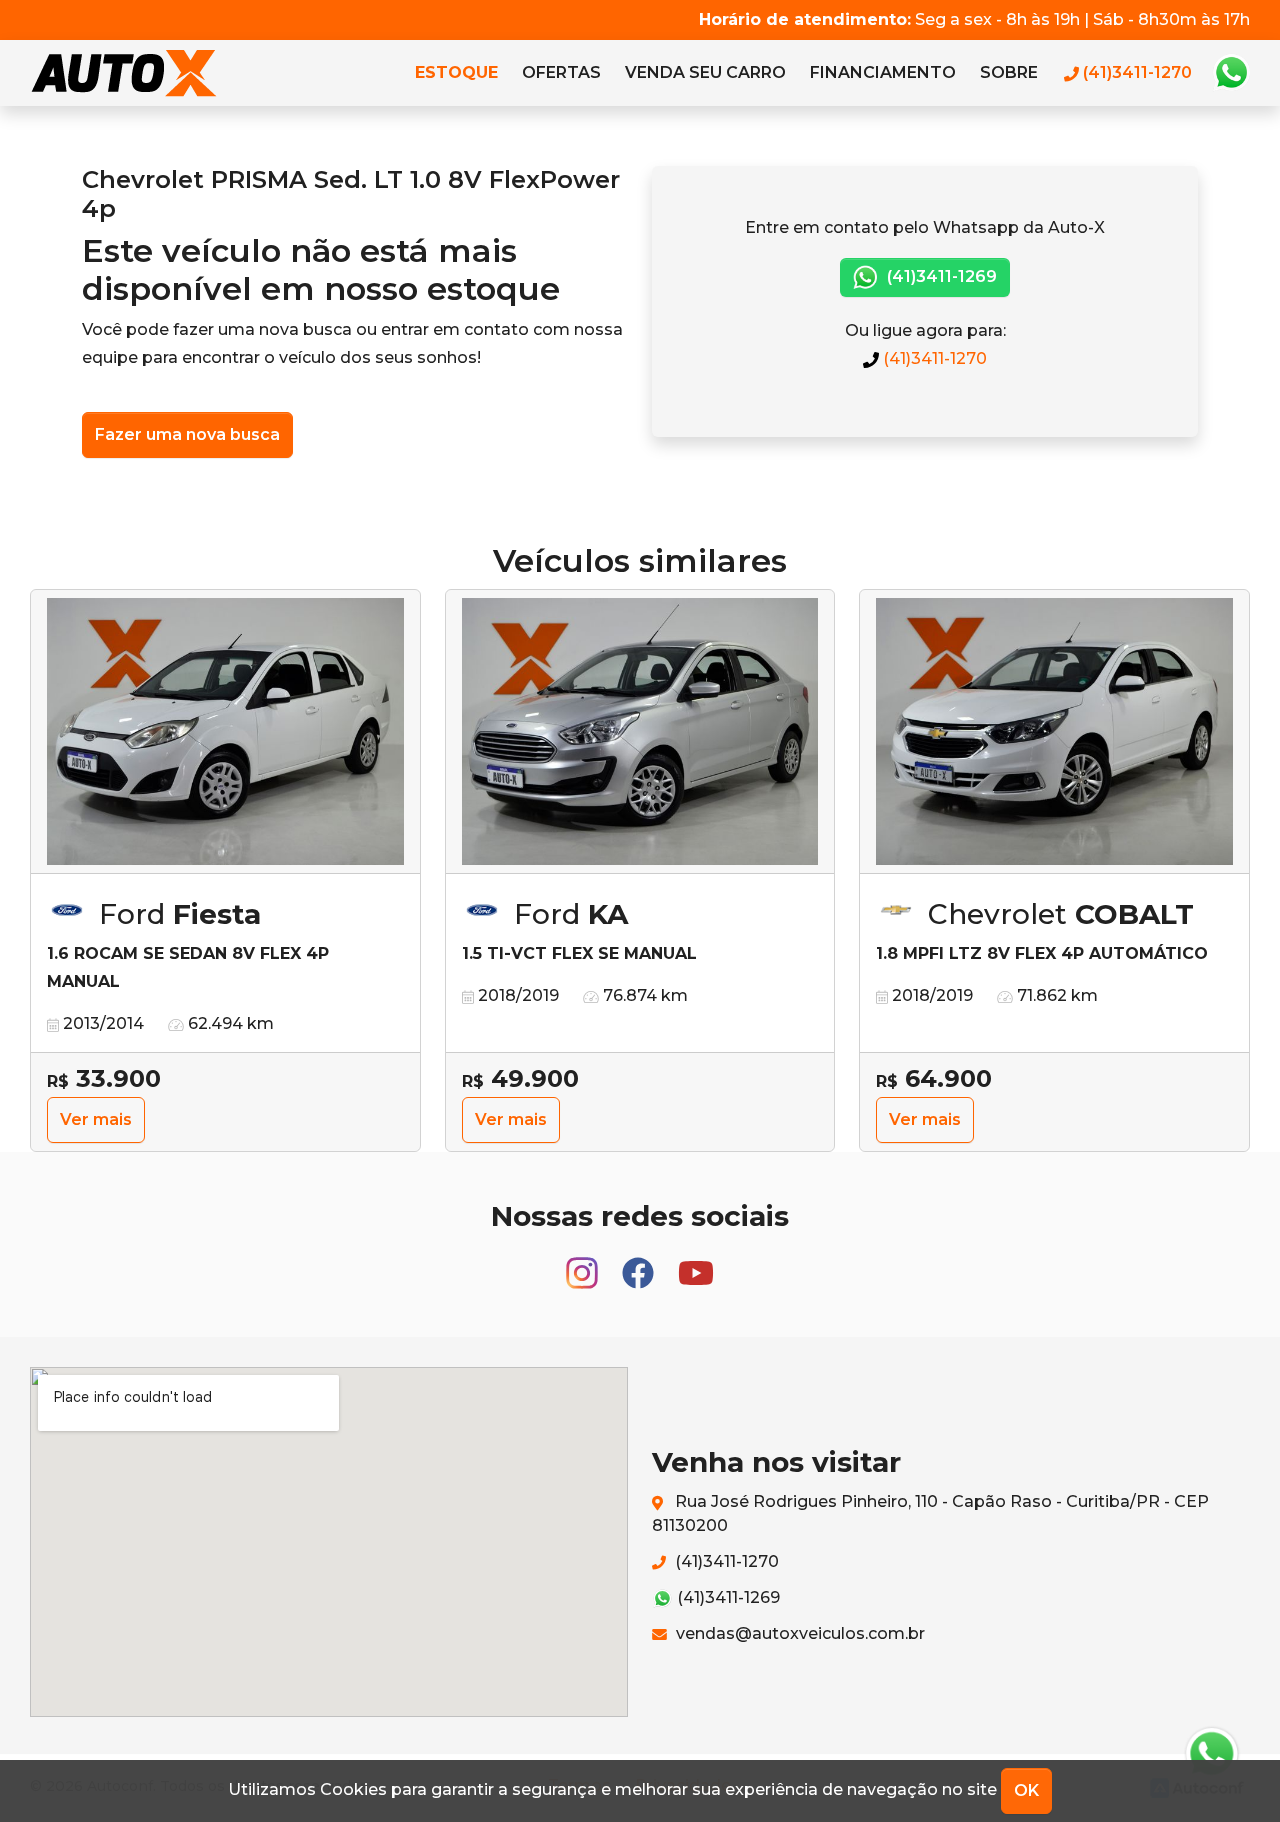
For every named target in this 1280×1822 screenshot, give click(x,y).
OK (1026, 1790)
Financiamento (883, 72)
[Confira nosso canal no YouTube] (696, 1264)
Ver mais (96, 1119)
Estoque (456, 72)
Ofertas (561, 72)
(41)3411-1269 (940, 276)
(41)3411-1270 (933, 358)
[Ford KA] (640, 732)
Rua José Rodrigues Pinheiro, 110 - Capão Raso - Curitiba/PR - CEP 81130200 (930, 1513)
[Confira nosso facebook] (640, 1264)
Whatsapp (1231, 73)
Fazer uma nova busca (187, 434)
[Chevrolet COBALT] (1054, 732)
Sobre (1009, 72)
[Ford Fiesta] (225, 732)
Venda (705, 72)
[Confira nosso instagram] (584, 1264)
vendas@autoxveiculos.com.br (798, 1633)
